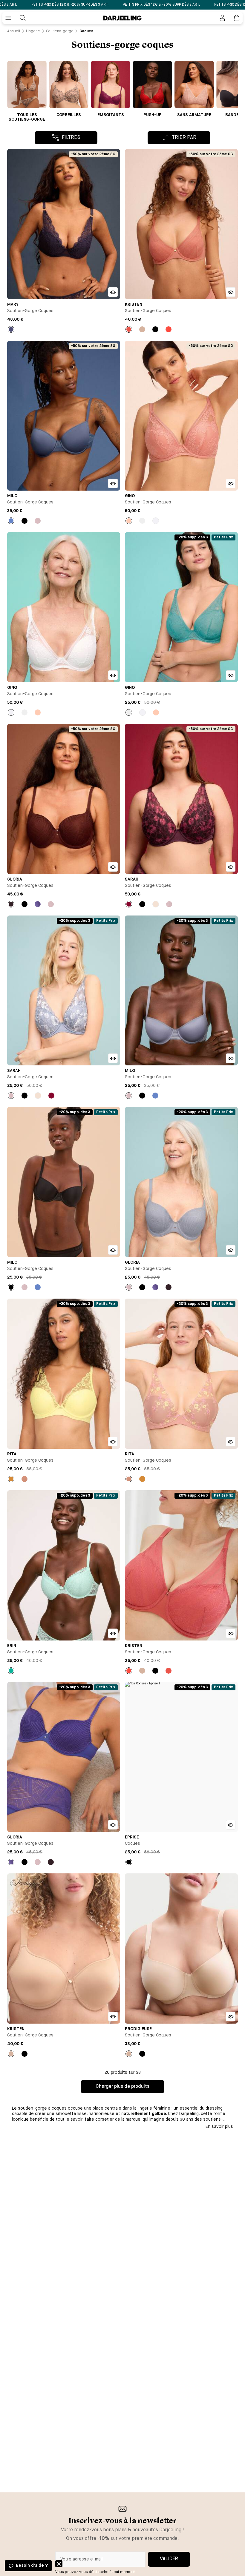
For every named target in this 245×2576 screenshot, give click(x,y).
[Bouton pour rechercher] (23, 18)
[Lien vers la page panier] (237, 18)
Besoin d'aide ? (32, 2566)
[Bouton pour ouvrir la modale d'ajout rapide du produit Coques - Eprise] (231, 1825)
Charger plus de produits (122, 2087)
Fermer (59, 2564)
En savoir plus (219, 2127)
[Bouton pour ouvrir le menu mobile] (8, 18)
